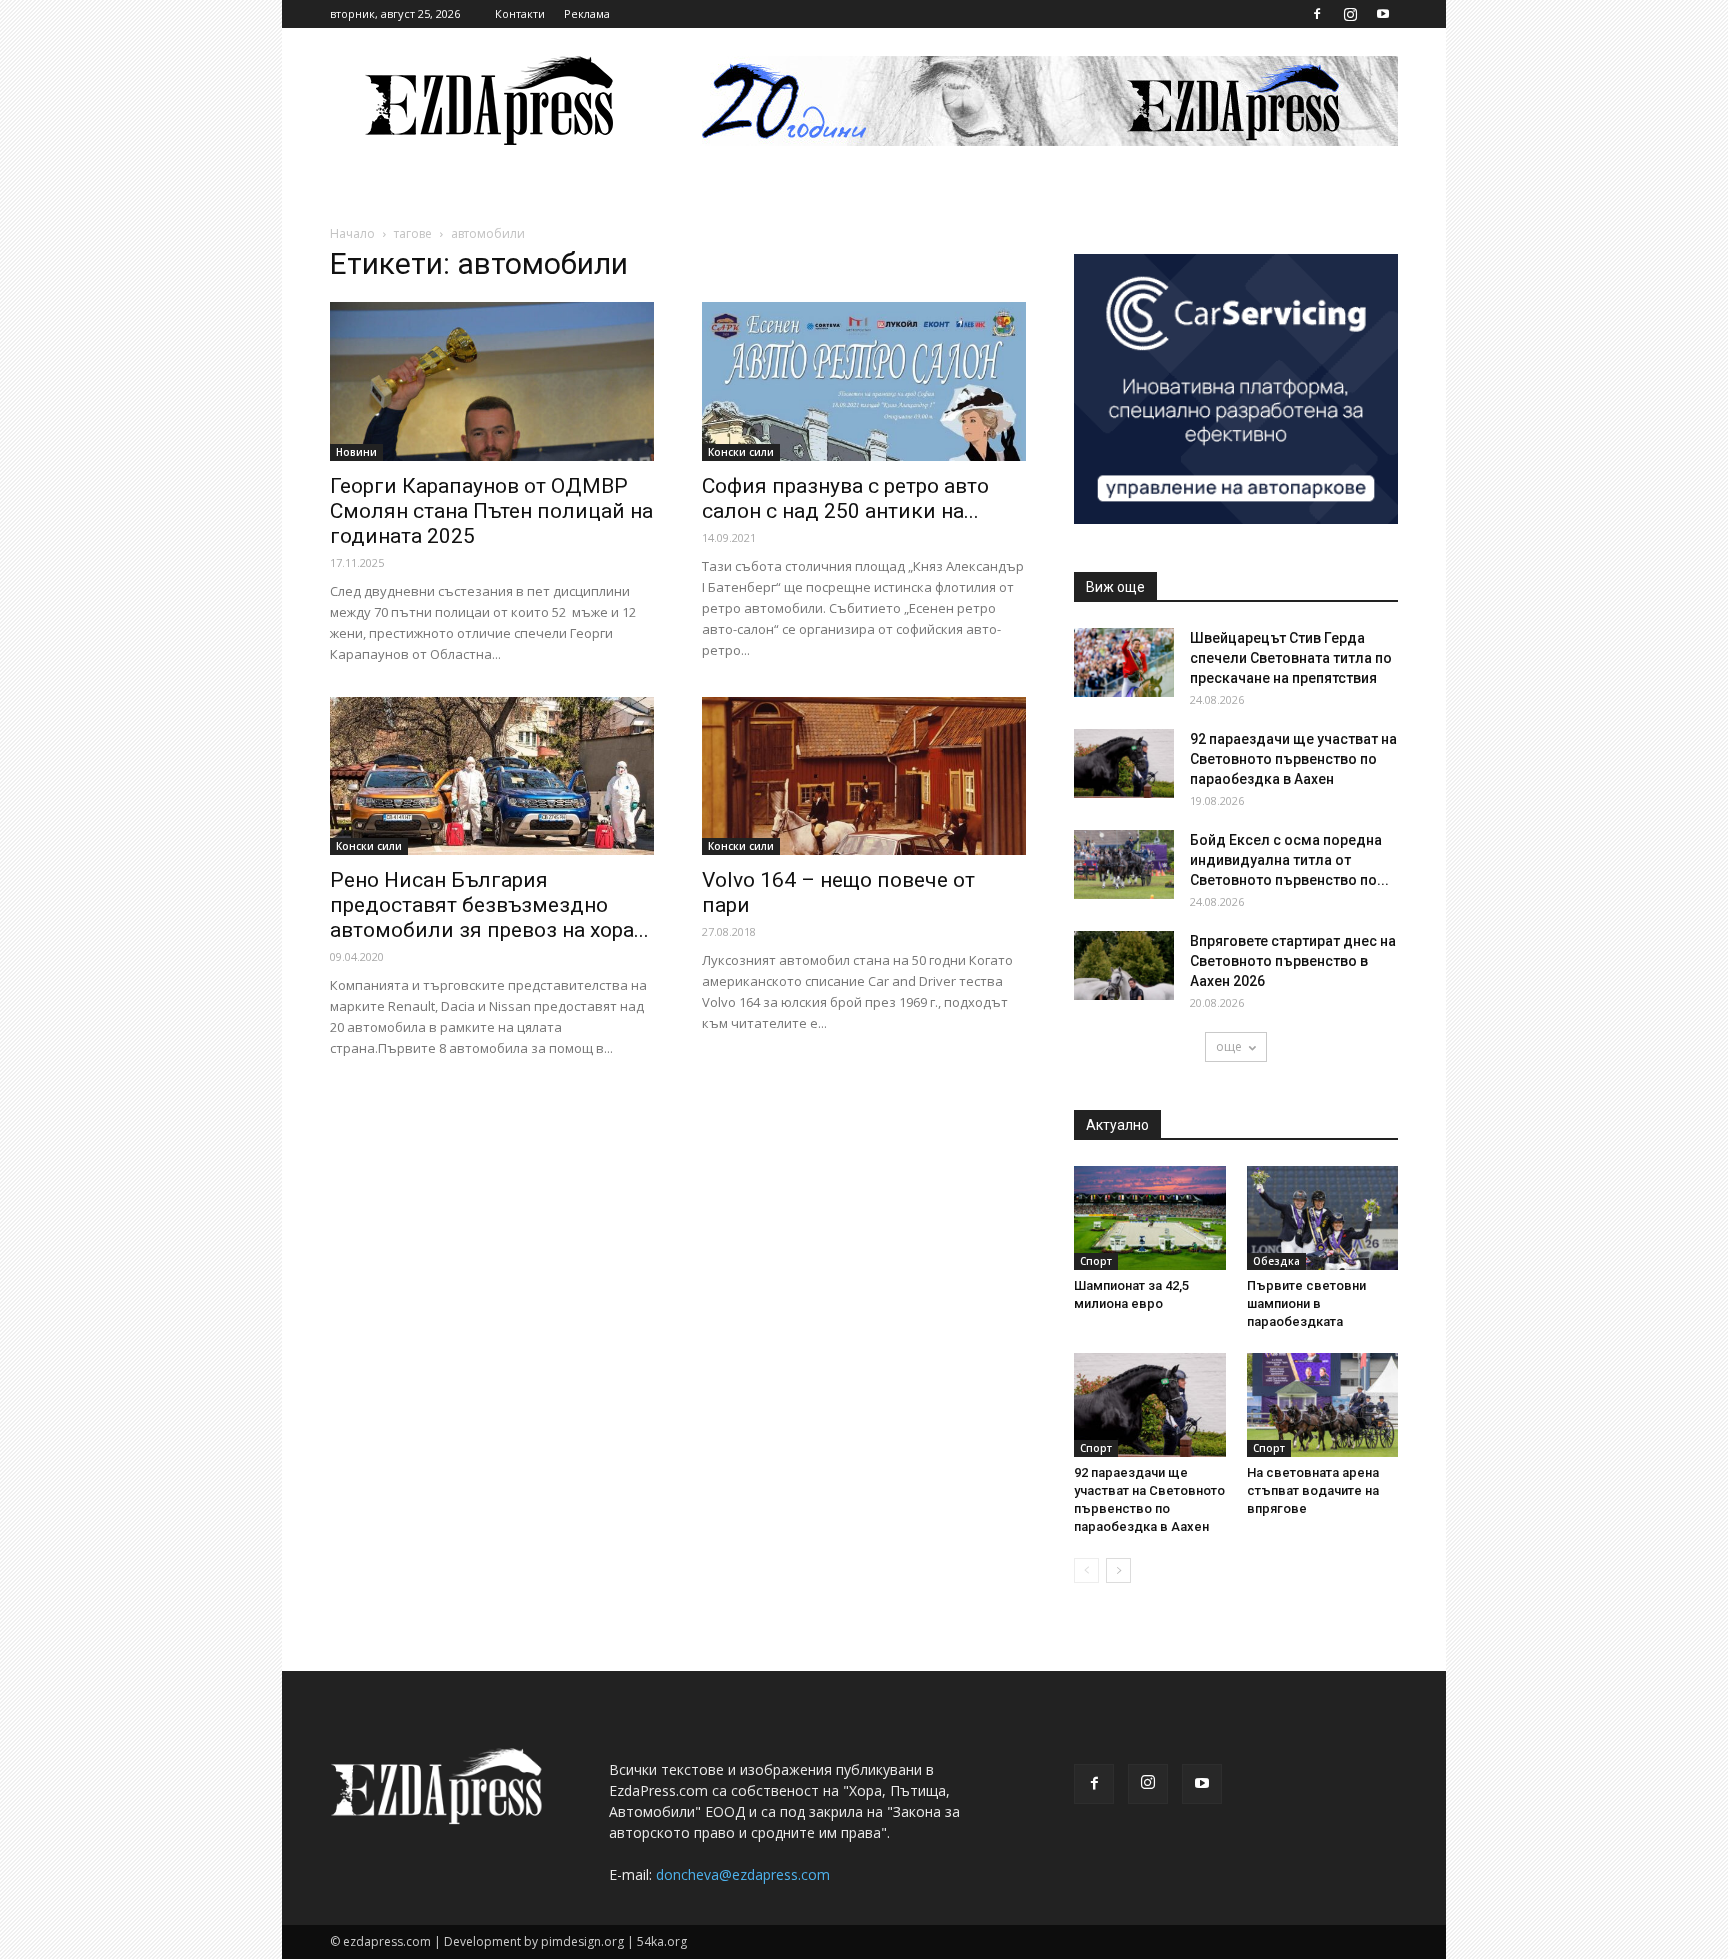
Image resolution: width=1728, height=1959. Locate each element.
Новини (356, 452)
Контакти (520, 13)
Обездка (1276, 1261)
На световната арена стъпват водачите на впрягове (1313, 1490)
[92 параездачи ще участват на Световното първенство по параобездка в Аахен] (1124, 763)
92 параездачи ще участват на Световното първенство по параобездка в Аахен (1293, 759)
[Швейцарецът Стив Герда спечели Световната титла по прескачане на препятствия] (1124, 662)
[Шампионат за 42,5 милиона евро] (1150, 1218)
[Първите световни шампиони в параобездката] (1323, 1218)
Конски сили (741, 452)
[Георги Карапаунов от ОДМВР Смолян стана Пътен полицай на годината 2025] (492, 381)
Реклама (587, 13)
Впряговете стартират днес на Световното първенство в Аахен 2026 (1293, 961)
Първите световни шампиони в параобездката (1306, 1303)
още (1229, 1046)
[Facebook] (1317, 14)
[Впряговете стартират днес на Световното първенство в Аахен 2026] (1124, 965)
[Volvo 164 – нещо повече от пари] (864, 776)
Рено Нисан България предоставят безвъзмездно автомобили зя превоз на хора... (489, 905)
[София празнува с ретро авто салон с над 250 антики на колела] (864, 381)
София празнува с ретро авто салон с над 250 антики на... (845, 498)
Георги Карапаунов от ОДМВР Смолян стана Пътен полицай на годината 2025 (491, 511)
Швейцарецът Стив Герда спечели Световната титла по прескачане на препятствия (1291, 658)
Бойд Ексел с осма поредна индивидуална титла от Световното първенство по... (1289, 860)
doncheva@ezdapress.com (743, 1874)
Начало (352, 233)
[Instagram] (1350, 14)
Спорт (1096, 1261)
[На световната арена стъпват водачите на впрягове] (1323, 1405)
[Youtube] (1383, 14)
